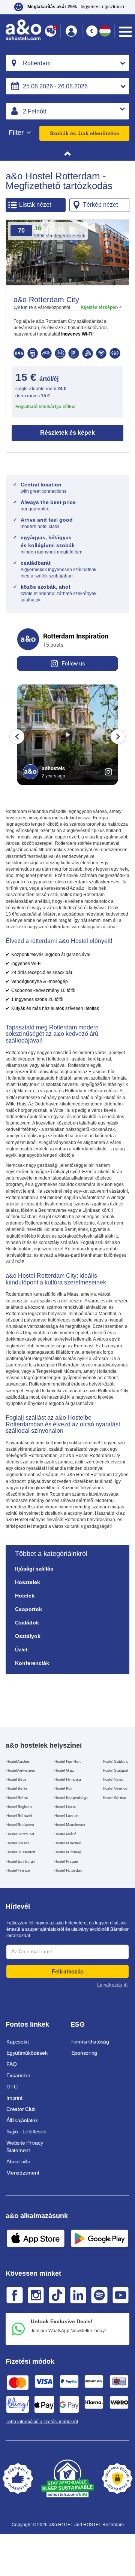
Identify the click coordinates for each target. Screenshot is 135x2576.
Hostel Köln (64, 1788)
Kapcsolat (18, 2042)
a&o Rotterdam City (46, 300)
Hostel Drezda (18, 1843)
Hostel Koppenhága (71, 1798)
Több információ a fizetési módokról (42, 2422)
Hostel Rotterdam (69, 1870)
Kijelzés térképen (99, 307)
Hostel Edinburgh (21, 1861)
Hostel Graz (64, 1770)
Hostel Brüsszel (19, 1816)
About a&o (18, 2161)
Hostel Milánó (65, 1834)
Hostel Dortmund (20, 1834)
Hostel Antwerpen (21, 1770)
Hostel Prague (66, 1861)
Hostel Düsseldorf (21, 1852)
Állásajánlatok (22, 2120)
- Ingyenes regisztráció (76, 7)
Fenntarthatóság (90, 2042)
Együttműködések (27, 2053)
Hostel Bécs (16, 1779)
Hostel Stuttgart (115, 1770)
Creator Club (21, 2109)
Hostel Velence (115, 1788)
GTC (12, 2087)
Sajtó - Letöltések (26, 2132)
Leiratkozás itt (112, 1985)
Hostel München (68, 1843)
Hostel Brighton (19, 1807)
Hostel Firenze (18, 1870)
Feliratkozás (68, 1971)
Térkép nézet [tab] (100, 205)
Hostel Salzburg (116, 1761)
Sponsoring (84, 2053)
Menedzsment (23, 2173)
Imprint (14, 2098)
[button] (71, 31)
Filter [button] (17, 133)
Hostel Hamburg (68, 1779)
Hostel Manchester (70, 1825)
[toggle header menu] (125, 32)
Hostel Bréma (17, 1798)
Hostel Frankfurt (67, 1761)
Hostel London (67, 1816)
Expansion (18, 2075)
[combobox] (67, 63)
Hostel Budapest (20, 1825)
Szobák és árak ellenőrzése (85, 133)
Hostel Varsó (113, 1779)
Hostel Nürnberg (68, 1852)
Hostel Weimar (115, 1798)
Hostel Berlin (17, 1788)
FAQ (11, 2064)
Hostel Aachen (18, 1761)
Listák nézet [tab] (35, 205)
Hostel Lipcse (65, 1807)
